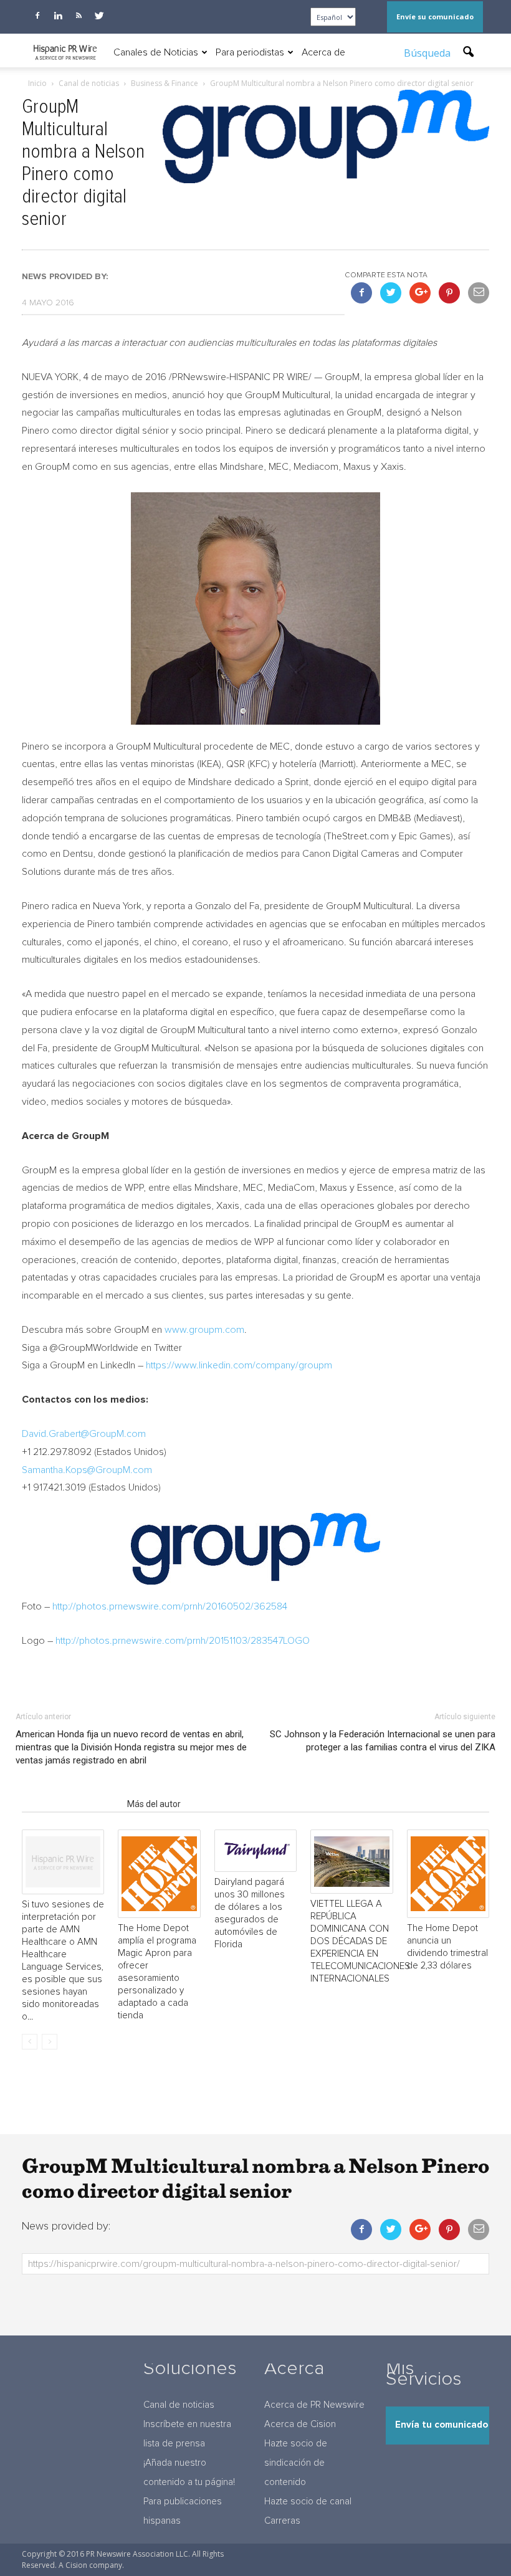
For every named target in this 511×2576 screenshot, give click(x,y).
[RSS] (79, 16)
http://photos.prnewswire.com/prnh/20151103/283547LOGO (183, 1641)
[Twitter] (99, 16)
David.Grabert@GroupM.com (84, 1434)
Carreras (282, 2521)
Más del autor (154, 1804)
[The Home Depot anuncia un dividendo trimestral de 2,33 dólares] (448, 1874)
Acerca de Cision (300, 2424)
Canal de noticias (179, 2405)
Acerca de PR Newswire (314, 2405)
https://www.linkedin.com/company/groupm (239, 1365)
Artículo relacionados (71, 1804)
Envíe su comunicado (435, 17)
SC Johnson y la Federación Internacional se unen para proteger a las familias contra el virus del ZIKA (383, 1741)
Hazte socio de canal (308, 2502)
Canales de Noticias (156, 52)
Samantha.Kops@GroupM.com (87, 1470)
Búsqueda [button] (428, 53)
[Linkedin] (58, 16)
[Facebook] (37, 16)
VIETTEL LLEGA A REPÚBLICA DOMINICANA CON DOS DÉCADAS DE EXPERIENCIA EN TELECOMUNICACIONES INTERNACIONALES (360, 1941)
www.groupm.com (204, 1330)
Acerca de (323, 52)
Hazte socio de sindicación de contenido (296, 2463)
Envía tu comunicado (442, 2425)
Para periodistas (250, 52)
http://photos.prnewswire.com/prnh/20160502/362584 (170, 1606)
